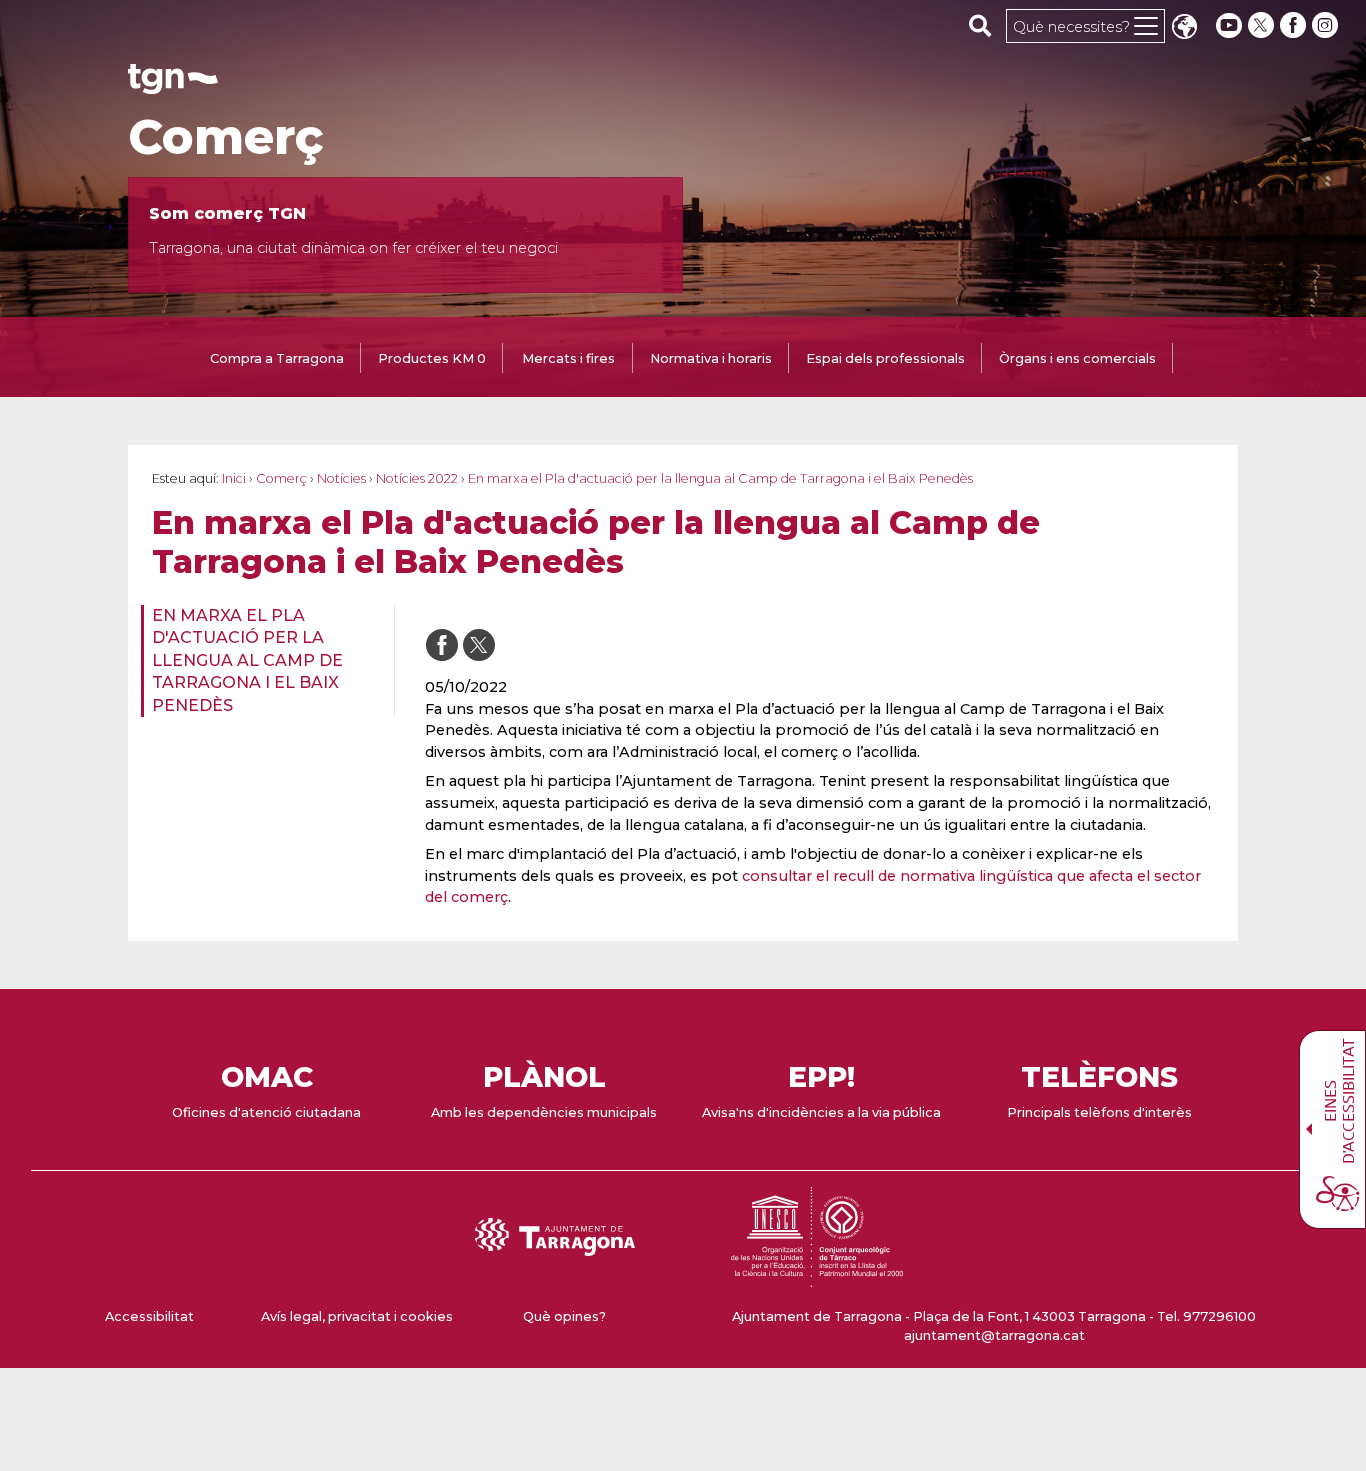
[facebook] (1295, 25)
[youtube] (1229, 25)
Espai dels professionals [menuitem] (885, 358)
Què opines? (564, 1316)
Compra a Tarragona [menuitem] (277, 358)
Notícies (341, 478)
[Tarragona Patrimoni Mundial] (817, 1277)
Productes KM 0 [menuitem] (432, 358)
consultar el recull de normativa (860, 876)
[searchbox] (980, 25)
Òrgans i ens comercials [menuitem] (1077, 358)
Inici (234, 478)
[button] (1184, 28)
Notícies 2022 (417, 478)
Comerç (226, 137)
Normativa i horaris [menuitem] (711, 358)
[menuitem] (261, 661)
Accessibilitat (149, 1316)
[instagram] (1327, 25)
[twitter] (1263, 25)
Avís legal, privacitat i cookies (357, 1316)
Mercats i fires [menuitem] (568, 358)
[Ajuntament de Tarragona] (173, 84)
